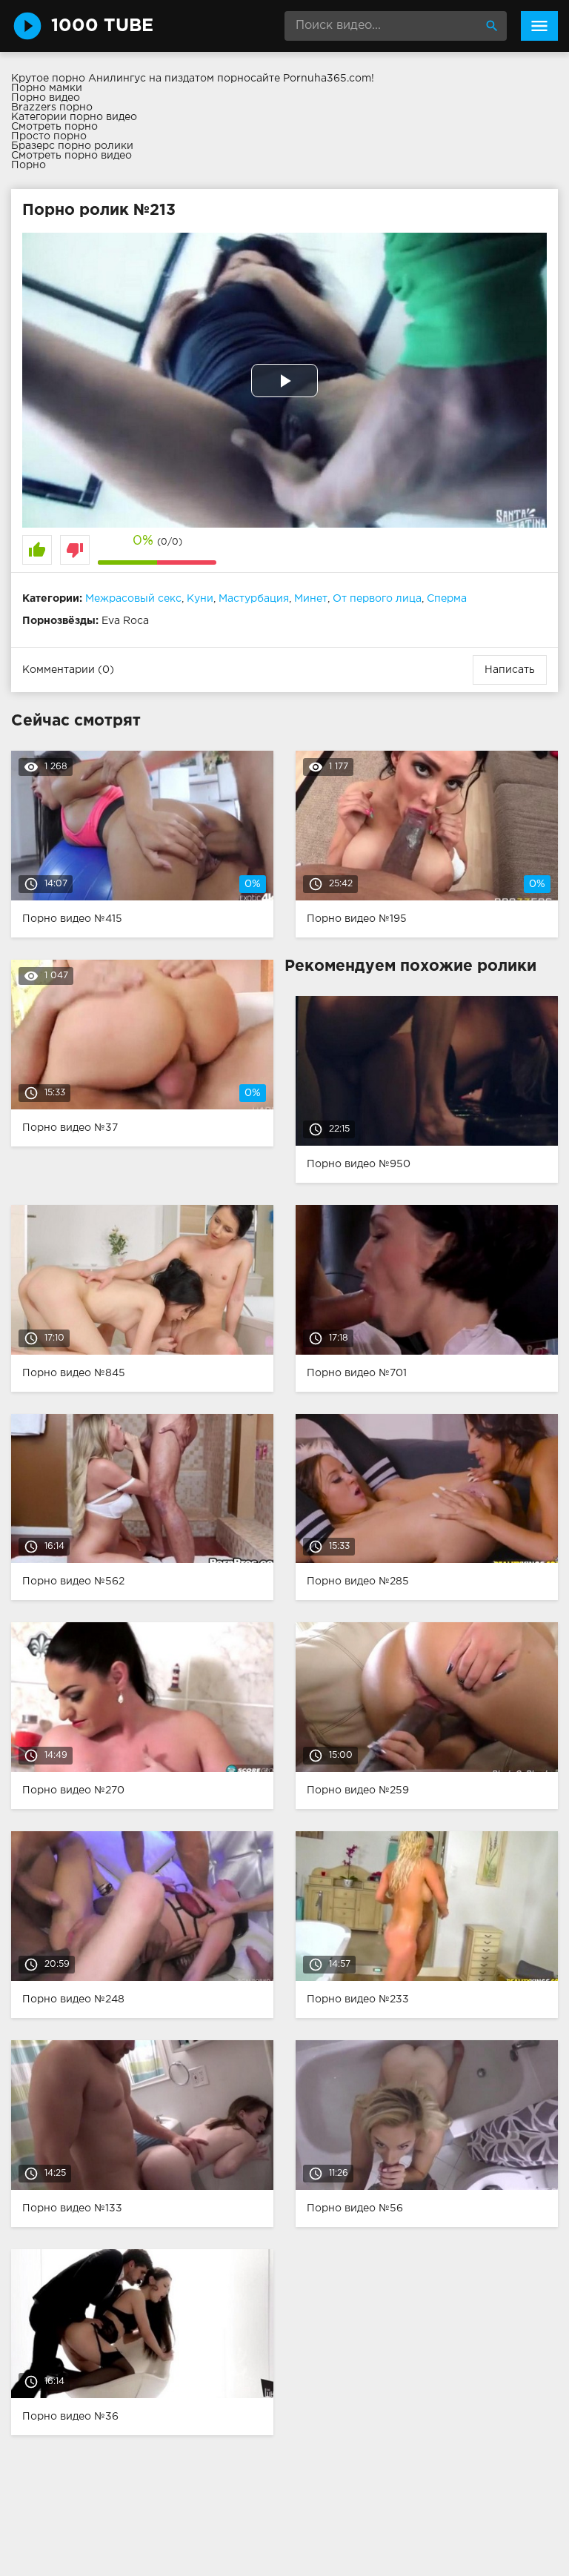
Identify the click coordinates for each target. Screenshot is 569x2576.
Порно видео (46, 98)
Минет (311, 599)
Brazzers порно (52, 107)
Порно (29, 165)
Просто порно (49, 136)
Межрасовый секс (133, 599)
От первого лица (377, 599)
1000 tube (102, 26)
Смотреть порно (54, 127)
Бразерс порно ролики (72, 146)
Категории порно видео (74, 117)
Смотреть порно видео (71, 156)
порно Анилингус (99, 79)
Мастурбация (254, 599)
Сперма (447, 599)
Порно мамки (47, 88)
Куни (200, 599)
